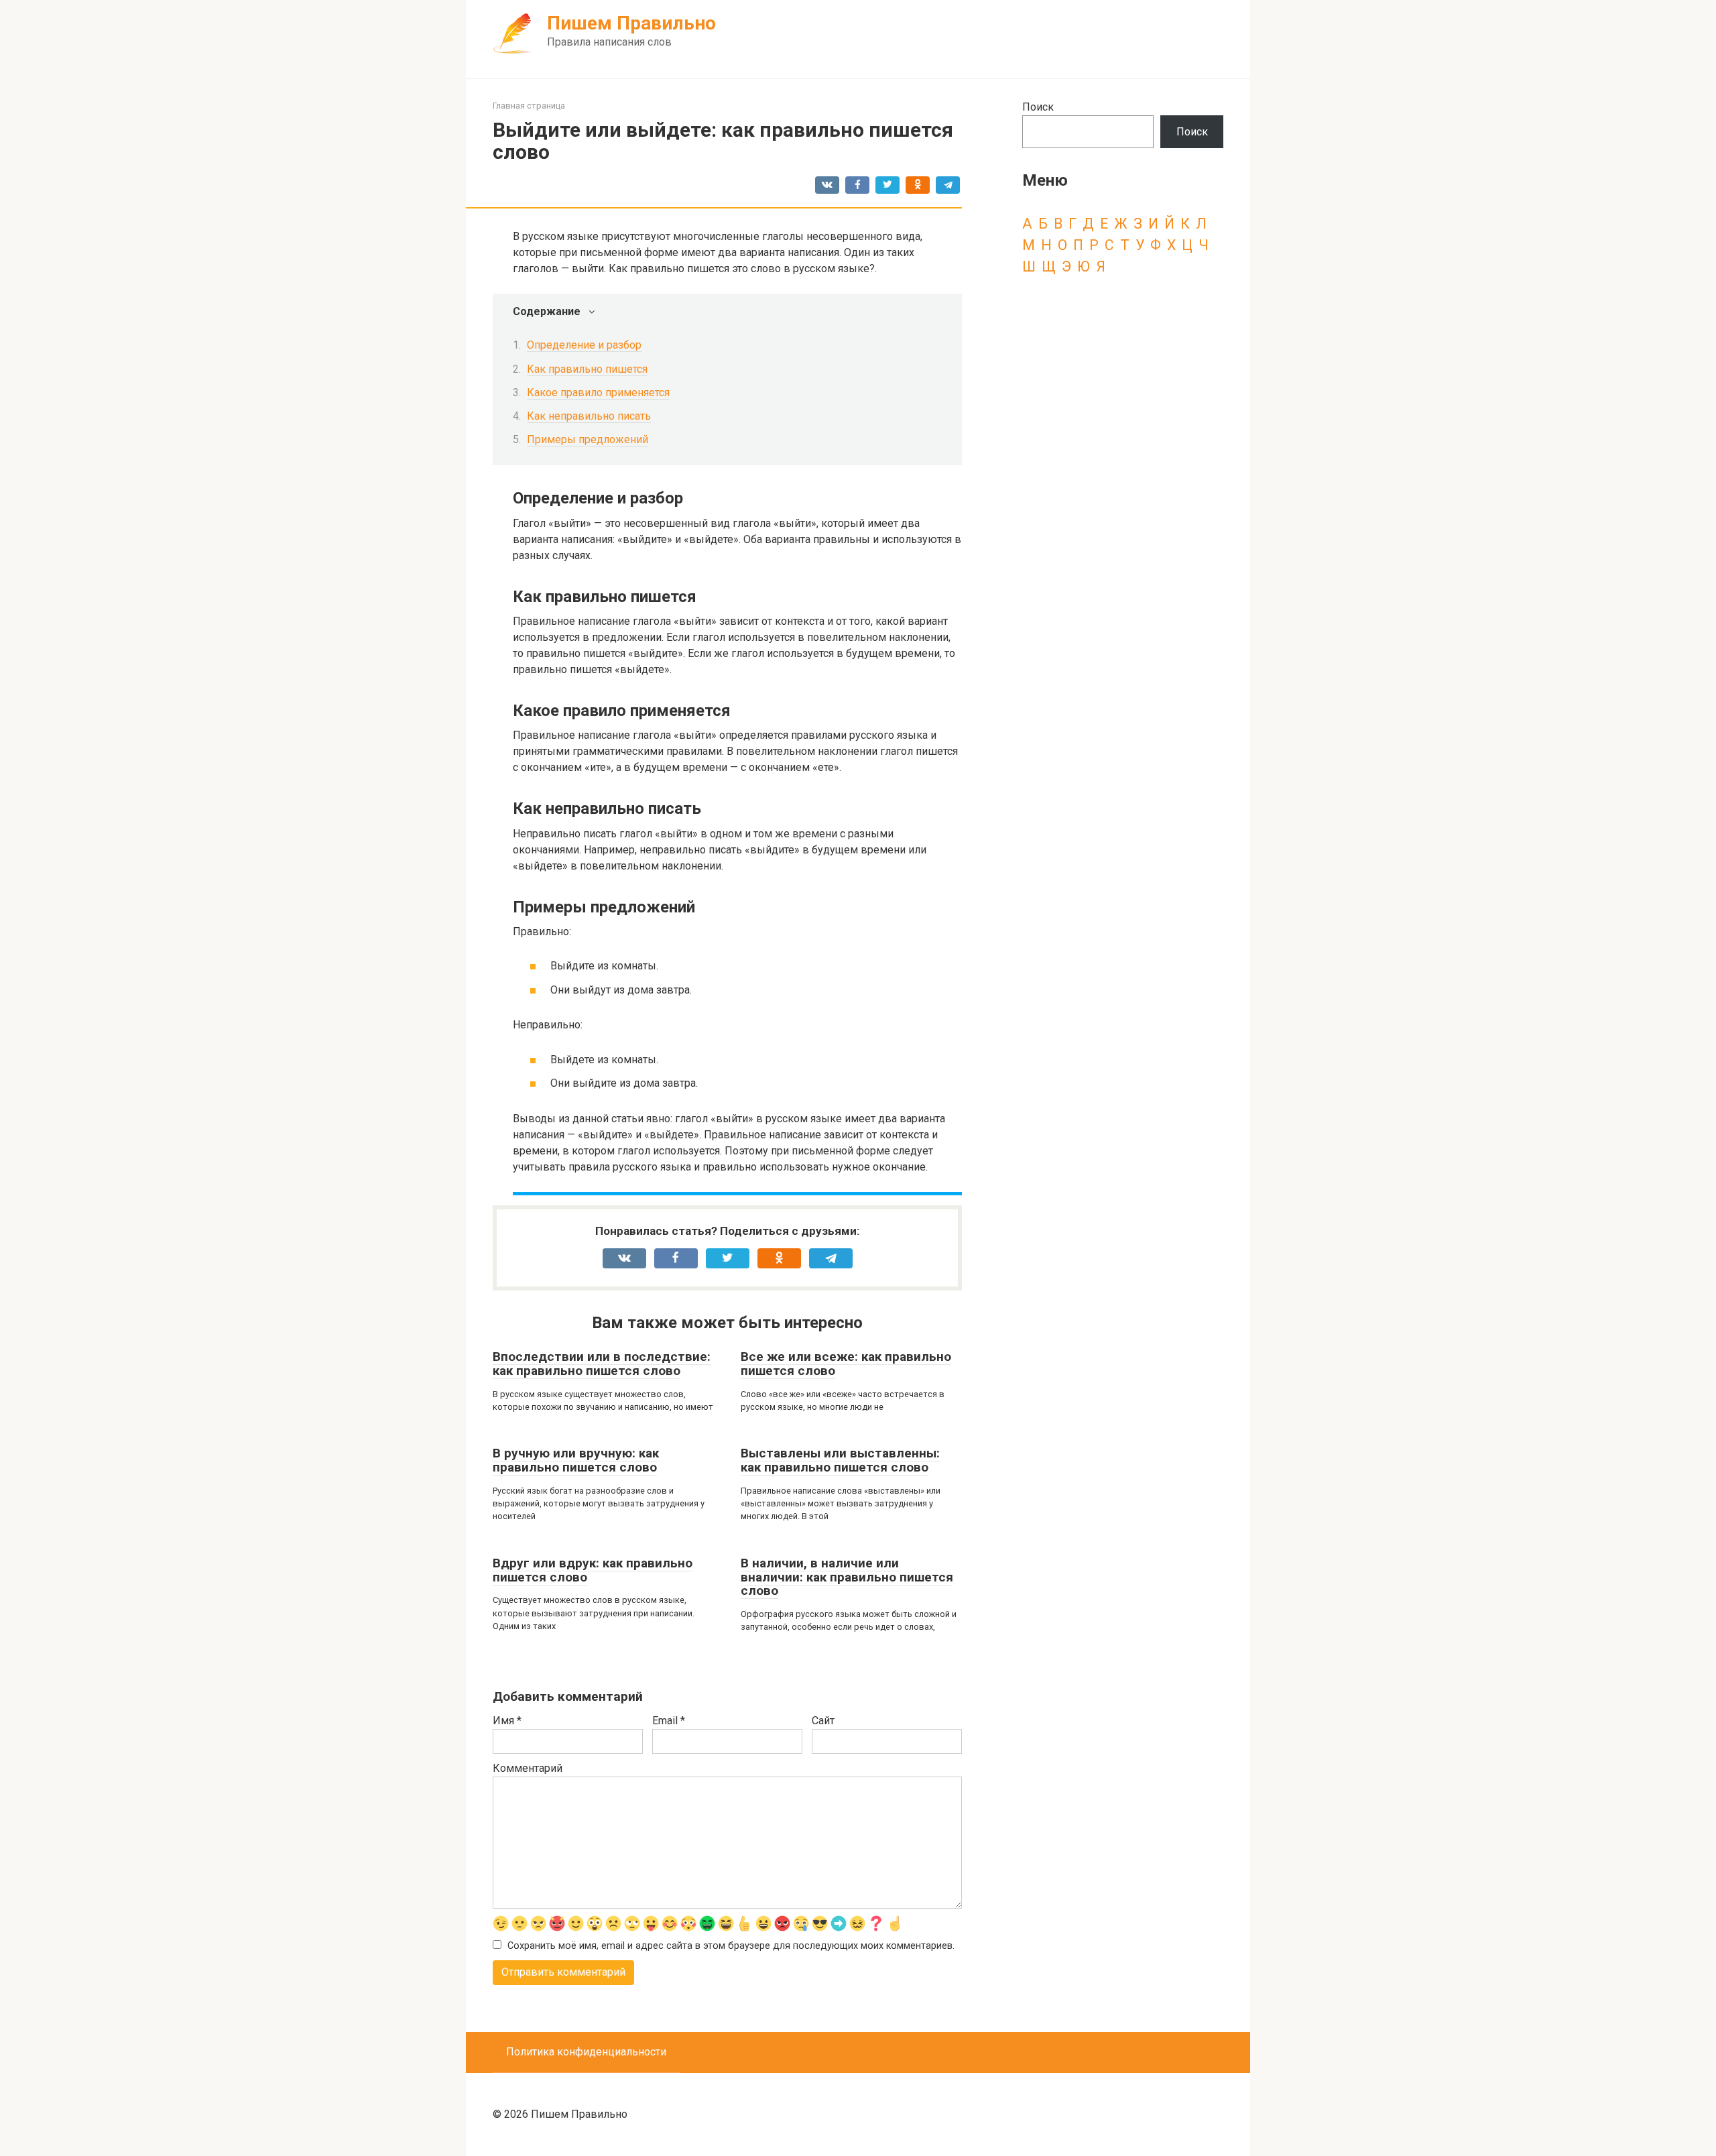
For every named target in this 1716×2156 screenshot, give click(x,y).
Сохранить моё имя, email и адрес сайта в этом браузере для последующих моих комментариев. (731, 1946)
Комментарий (528, 1768)
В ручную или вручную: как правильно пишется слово (576, 1460)
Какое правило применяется (598, 393)
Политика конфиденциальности (586, 2052)
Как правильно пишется (587, 369)
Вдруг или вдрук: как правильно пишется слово (593, 1570)
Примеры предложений (588, 439)
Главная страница (529, 106)
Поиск (1038, 107)
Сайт (823, 1721)
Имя (507, 1721)
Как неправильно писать (589, 416)
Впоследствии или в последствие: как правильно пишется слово (602, 1364)
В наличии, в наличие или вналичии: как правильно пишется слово (847, 1577)
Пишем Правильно (631, 23)
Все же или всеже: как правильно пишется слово (846, 1364)
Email (669, 1721)
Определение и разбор (584, 345)
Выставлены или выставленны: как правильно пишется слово (840, 1460)
